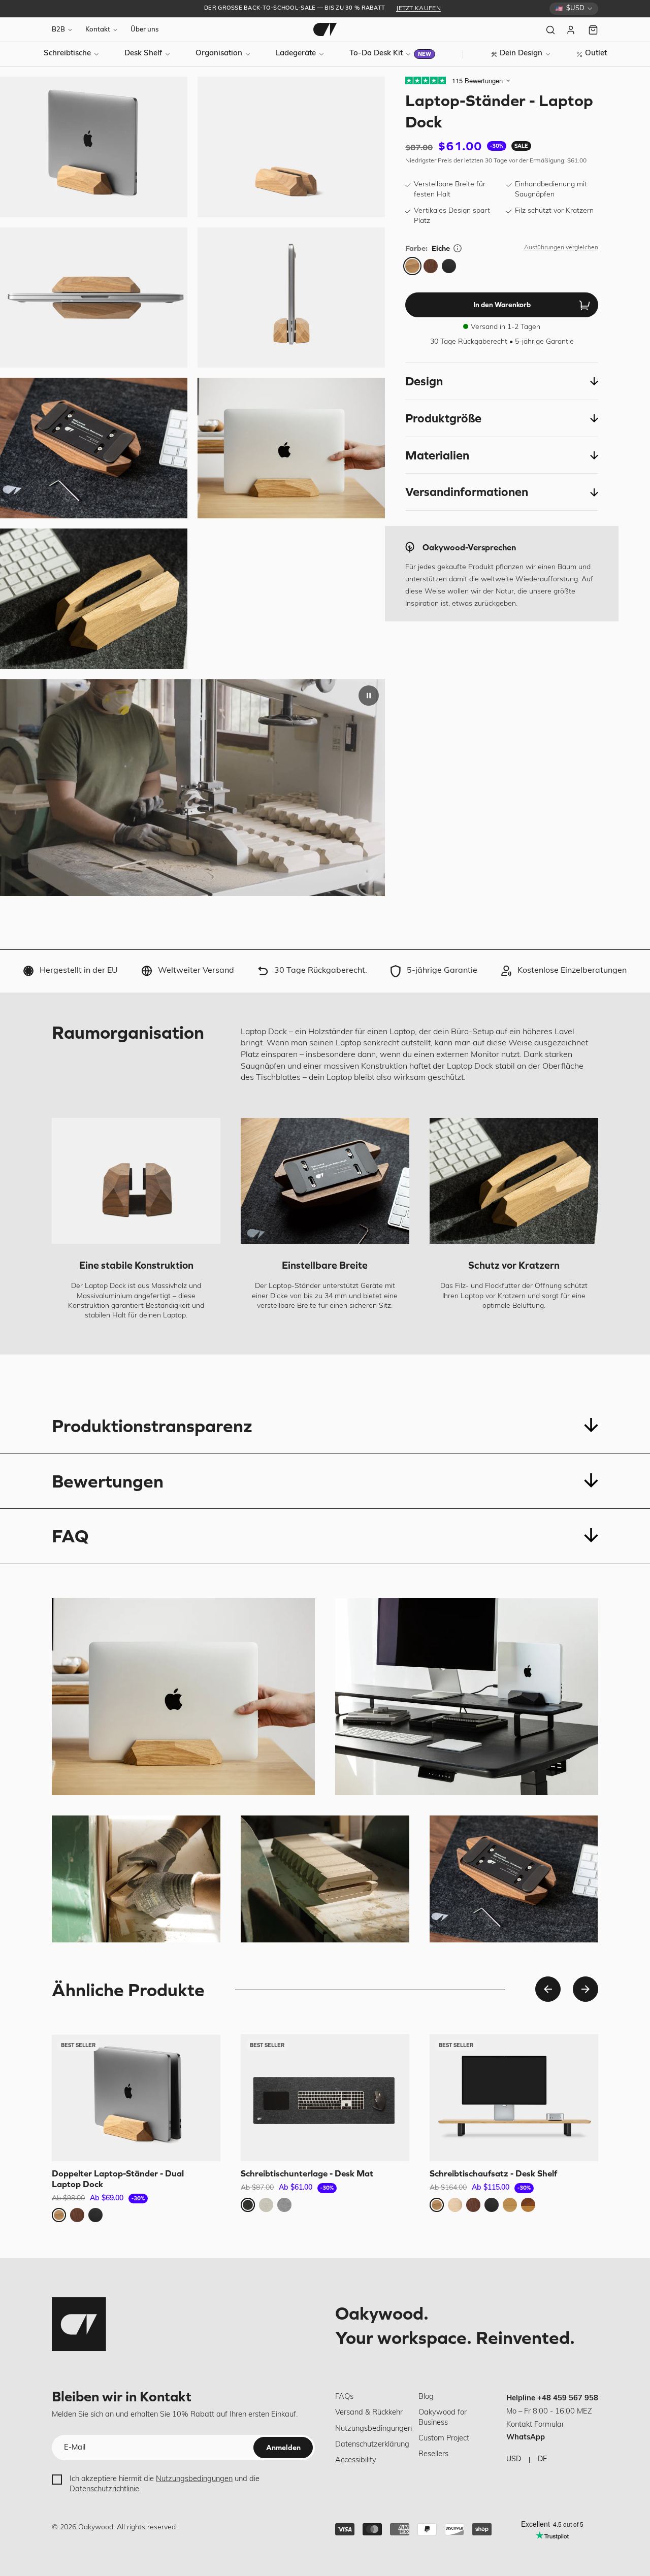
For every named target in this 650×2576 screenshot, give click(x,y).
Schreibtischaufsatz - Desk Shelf (493, 2173)
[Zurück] (548, 1989)
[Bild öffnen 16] (94, 599)
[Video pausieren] (369, 696)
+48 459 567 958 (568, 2399)
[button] (501, 381)
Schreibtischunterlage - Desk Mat (307, 2173)
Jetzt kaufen (418, 9)
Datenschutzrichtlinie (104, 2489)
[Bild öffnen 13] (94, 448)
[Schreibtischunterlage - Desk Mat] (325, 2098)
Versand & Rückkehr (369, 2413)
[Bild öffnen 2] (291, 147)
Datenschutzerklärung (372, 2445)
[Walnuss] (431, 266)
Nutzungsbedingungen (194, 2479)
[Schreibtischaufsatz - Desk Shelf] (514, 2098)
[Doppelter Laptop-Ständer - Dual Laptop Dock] (136, 2098)
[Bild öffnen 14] (291, 448)
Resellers (433, 2454)
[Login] (572, 30)
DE (542, 2459)
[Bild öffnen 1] (94, 147)
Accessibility (356, 2461)
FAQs (344, 2397)
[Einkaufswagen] (593, 30)
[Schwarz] (449, 266)
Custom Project (444, 2439)
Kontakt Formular (535, 2425)
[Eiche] (412, 266)
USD (514, 2459)
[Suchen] (550, 30)
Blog (426, 2397)
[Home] (325, 29)
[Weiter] (586, 1989)
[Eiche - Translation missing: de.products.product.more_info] (458, 248)
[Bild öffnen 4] (291, 298)
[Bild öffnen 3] (94, 298)
